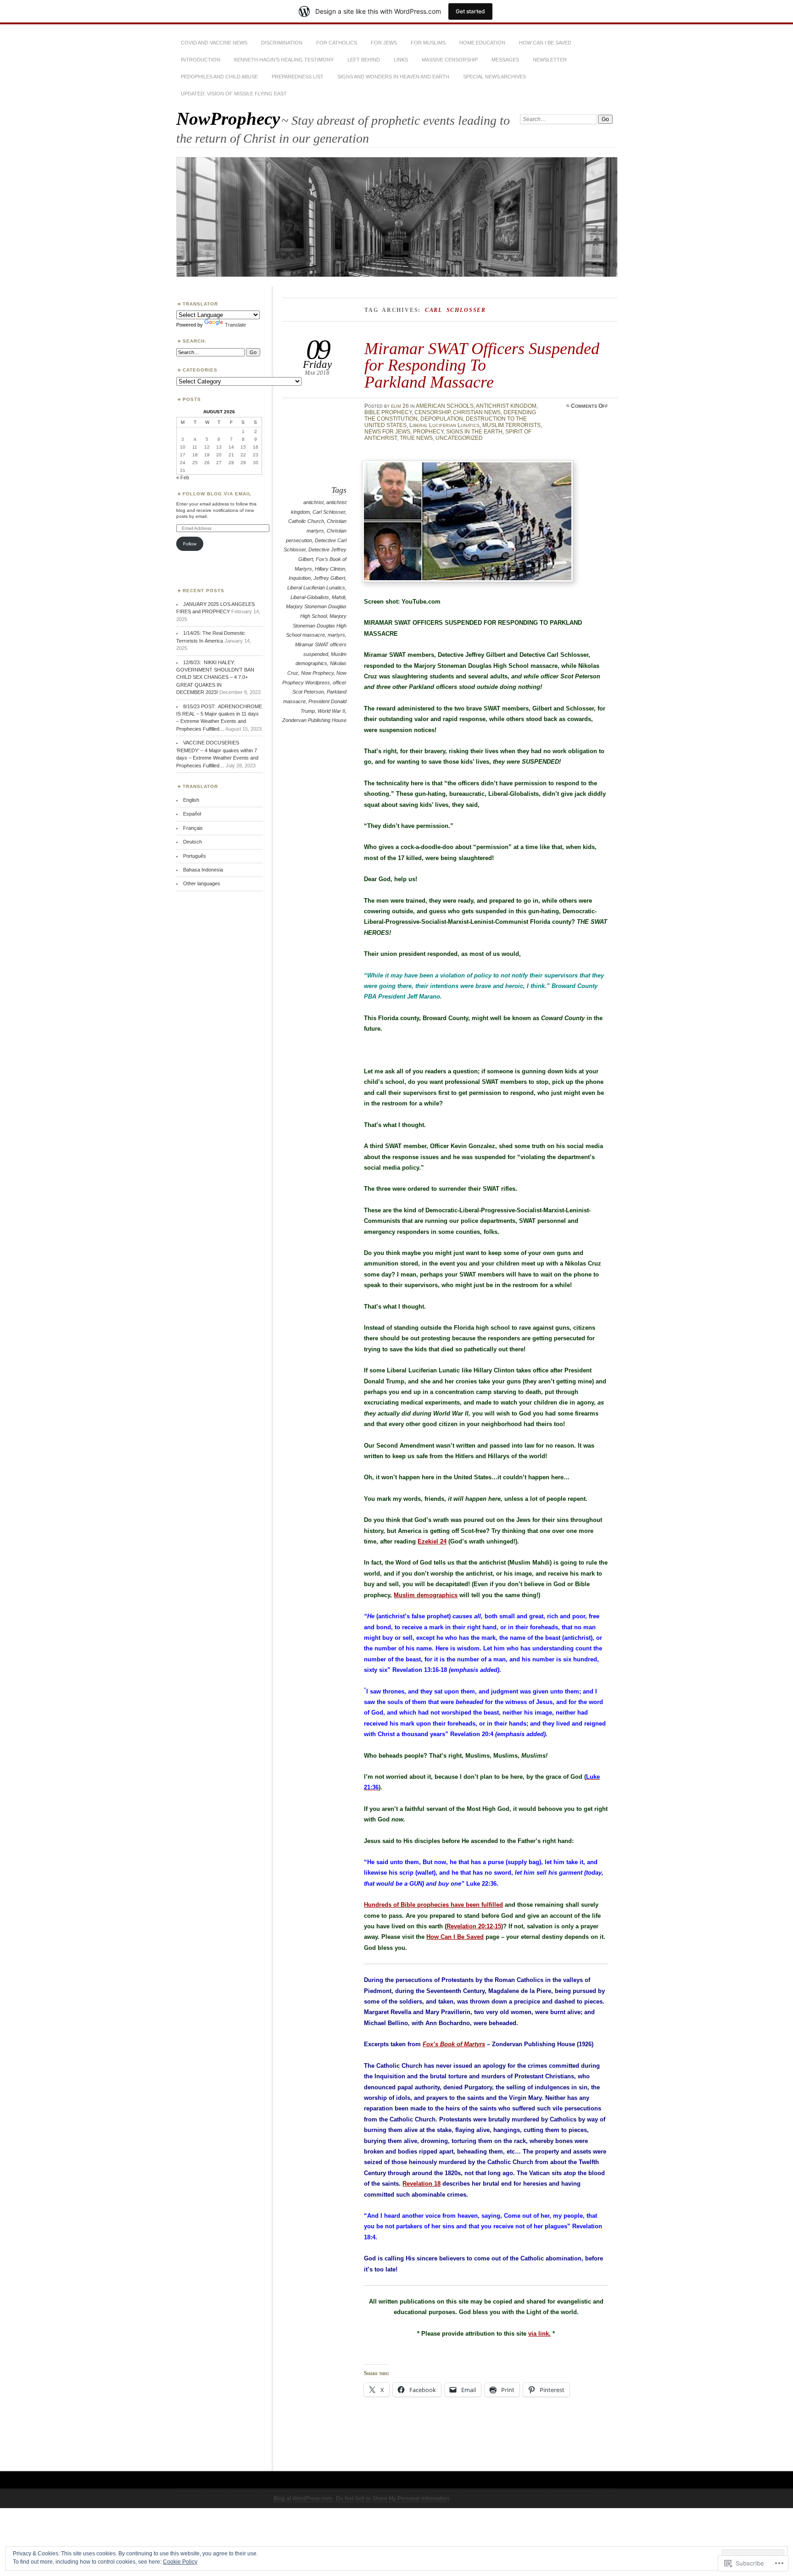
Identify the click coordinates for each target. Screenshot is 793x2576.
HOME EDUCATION (482, 43)
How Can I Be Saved (455, 1937)
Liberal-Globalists (310, 597)
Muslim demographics (426, 1595)
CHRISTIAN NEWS (477, 412)
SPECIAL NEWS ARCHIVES (494, 77)
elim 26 (400, 406)
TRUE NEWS (416, 438)
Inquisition (300, 578)
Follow (190, 544)
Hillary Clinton (330, 569)
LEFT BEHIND (364, 60)
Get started (470, 11)
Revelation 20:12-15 (474, 1926)
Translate (235, 325)
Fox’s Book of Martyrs (454, 2044)
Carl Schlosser (329, 512)
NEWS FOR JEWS (387, 432)
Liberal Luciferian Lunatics (444, 425)
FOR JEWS (384, 43)
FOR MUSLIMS (428, 43)
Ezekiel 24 (432, 1541)
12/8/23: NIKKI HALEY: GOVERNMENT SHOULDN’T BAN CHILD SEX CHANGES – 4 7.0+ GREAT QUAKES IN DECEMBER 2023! (215, 677)
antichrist (313, 502)
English (191, 800)
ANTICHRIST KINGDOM (506, 406)
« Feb (183, 477)
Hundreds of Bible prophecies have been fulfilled (433, 1905)
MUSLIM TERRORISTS (511, 425)
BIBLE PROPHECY (388, 412)
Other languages (202, 883)
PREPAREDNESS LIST (298, 77)
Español (192, 814)
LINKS (401, 60)
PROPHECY (428, 432)
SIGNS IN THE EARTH (474, 432)
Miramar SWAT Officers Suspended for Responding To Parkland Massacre (482, 365)
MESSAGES (505, 60)
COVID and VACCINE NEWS (214, 43)
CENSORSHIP (432, 412)
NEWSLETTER (550, 60)
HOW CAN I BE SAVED (545, 43)
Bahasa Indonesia (203, 870)
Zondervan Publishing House (314, 720)
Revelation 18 (422, 2184)
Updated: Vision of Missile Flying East (234, 94)
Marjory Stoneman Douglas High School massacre (316, 625)
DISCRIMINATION (282, 43)
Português (195, 856)
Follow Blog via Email (217, 494)
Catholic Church (306, 521)
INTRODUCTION (201, 60)
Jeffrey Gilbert (329, 578)
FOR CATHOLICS (337, 43)
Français (193, 828)
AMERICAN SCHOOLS (445, 406)
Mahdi (338, 597)
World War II (331, 711)
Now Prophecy (317, 673)
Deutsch (193, 842)
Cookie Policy (180, 2562)
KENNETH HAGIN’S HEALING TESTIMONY (284, 60)
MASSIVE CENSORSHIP (450, 60)
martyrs (336, 635)
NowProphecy (228, 119)
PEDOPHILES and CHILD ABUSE (219, 77)
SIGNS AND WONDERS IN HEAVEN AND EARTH (393, 77)
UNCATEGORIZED (459, 438)
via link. (539, 2334)
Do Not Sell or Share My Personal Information (393, 2498)
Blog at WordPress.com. (303, 2498)
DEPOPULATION (442, 419)
